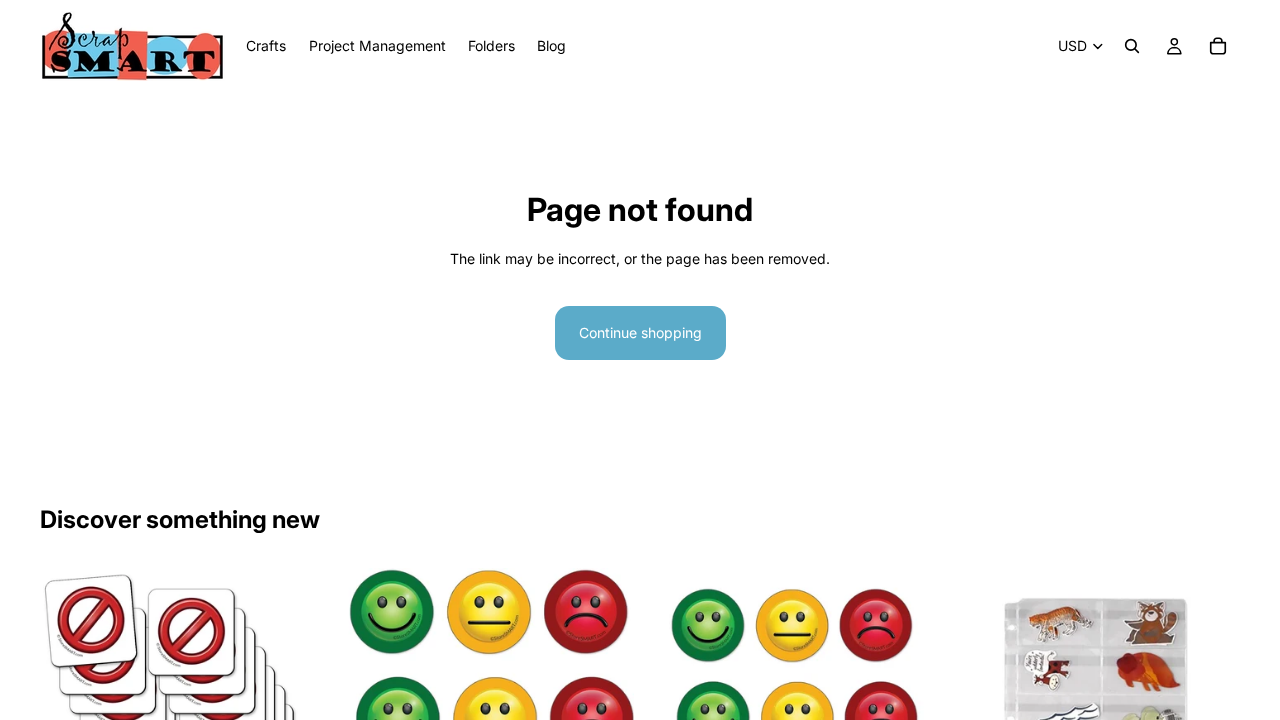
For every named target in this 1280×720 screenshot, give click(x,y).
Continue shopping (640, 332)
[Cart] (1218, 46)
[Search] (1132, 46)
